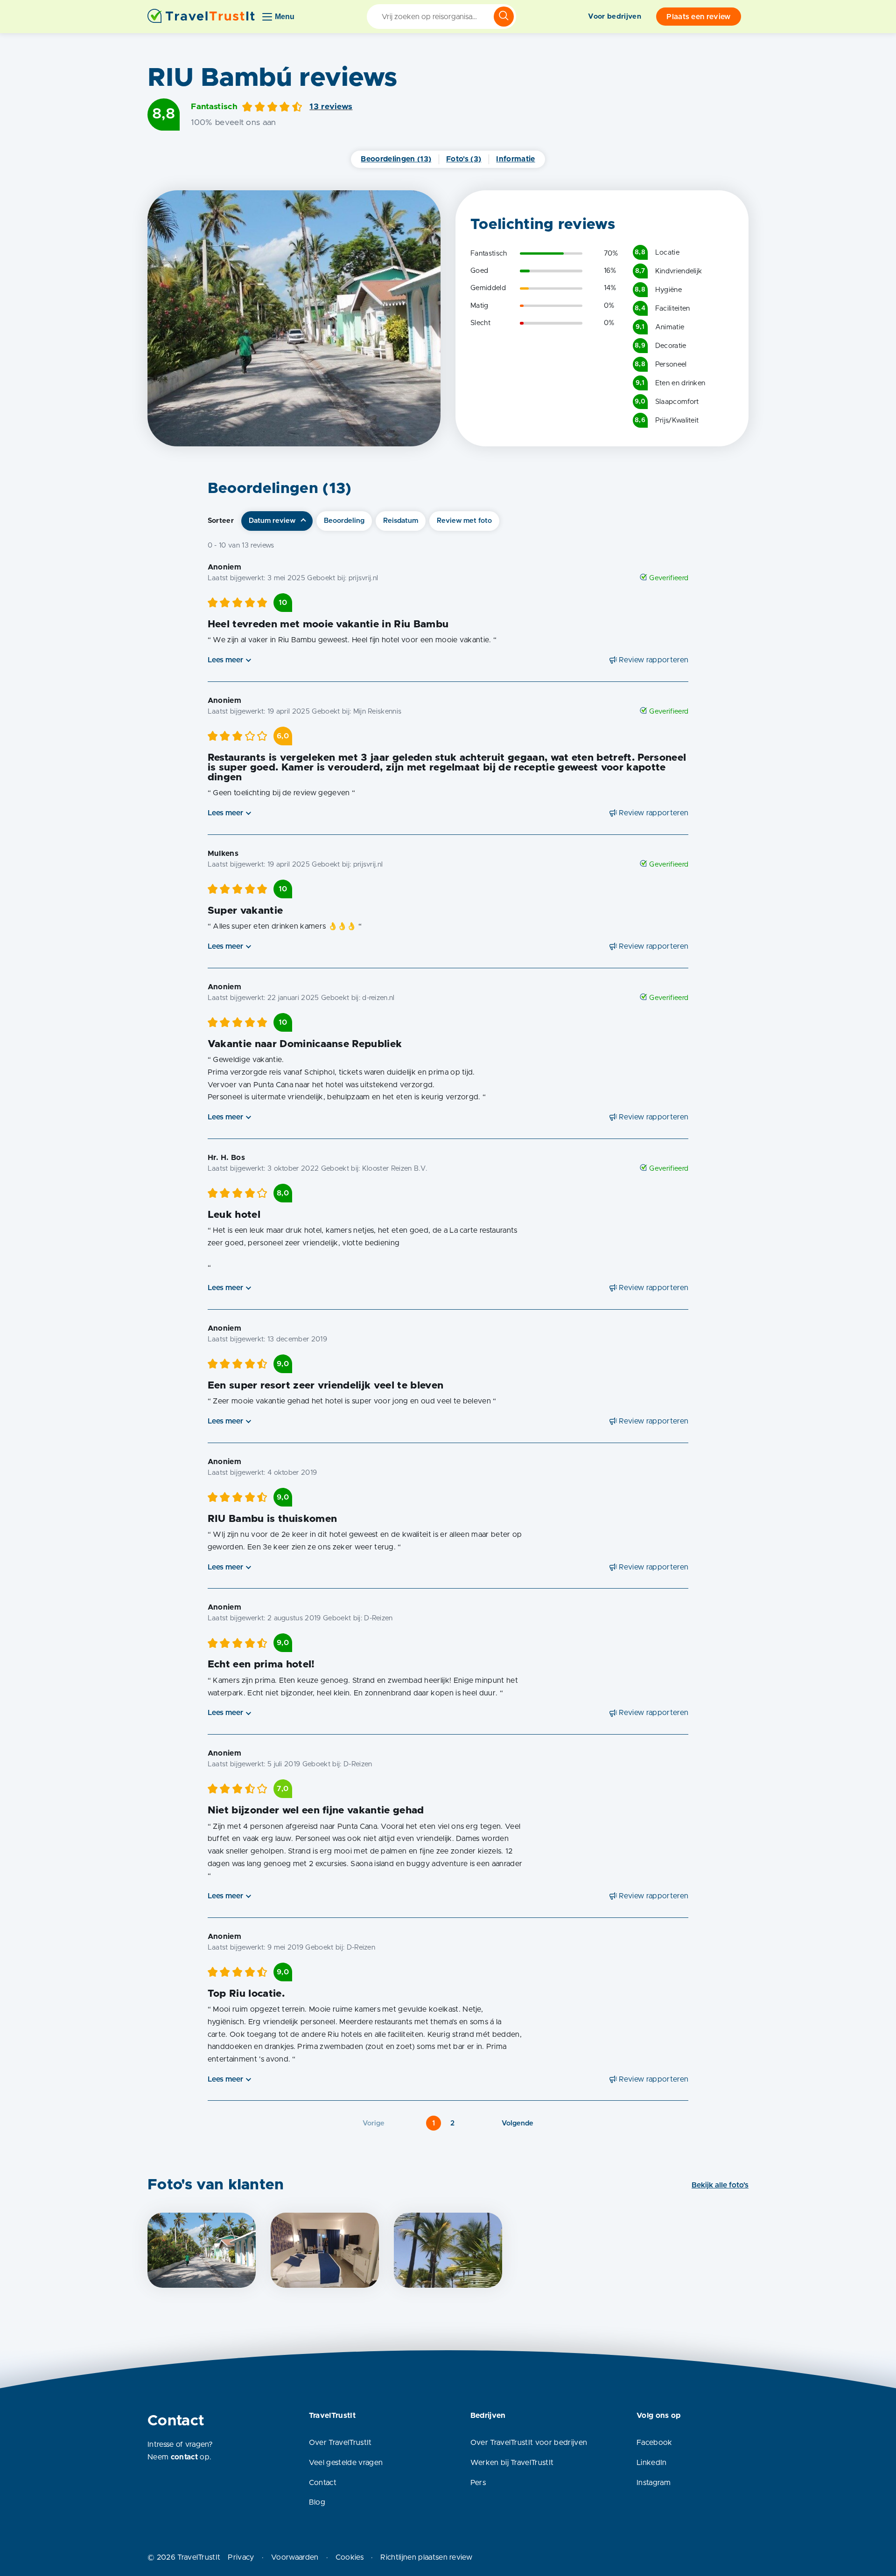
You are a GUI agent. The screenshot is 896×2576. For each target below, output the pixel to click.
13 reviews (331, 107)
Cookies (350, 2557)
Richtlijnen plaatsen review (426, 2557)
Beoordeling (344, 521)
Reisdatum (401, 521)
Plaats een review (698, 17)
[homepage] (201, 17)
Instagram (654, 2483)
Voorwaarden (295, 2557)
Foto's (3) (464, 159)
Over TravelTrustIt (340, 2443)
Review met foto (464, 521)
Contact (323, 2483)
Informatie (515, 159)
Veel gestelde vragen (346, 2463)
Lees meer (225, 660)
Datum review (272, 521)
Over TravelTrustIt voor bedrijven (529, 2443)
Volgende (518, 2123)
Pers (478, 2483)
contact (184, 2457)
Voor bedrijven (614, 17)
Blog (317, 2502)
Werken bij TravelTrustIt (512, 2463)
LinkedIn (652, 2463)
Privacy (241, 2557)
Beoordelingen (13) (396, 159)
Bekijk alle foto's (720, 2185)
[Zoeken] (504, 17)
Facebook (654, 2443)
